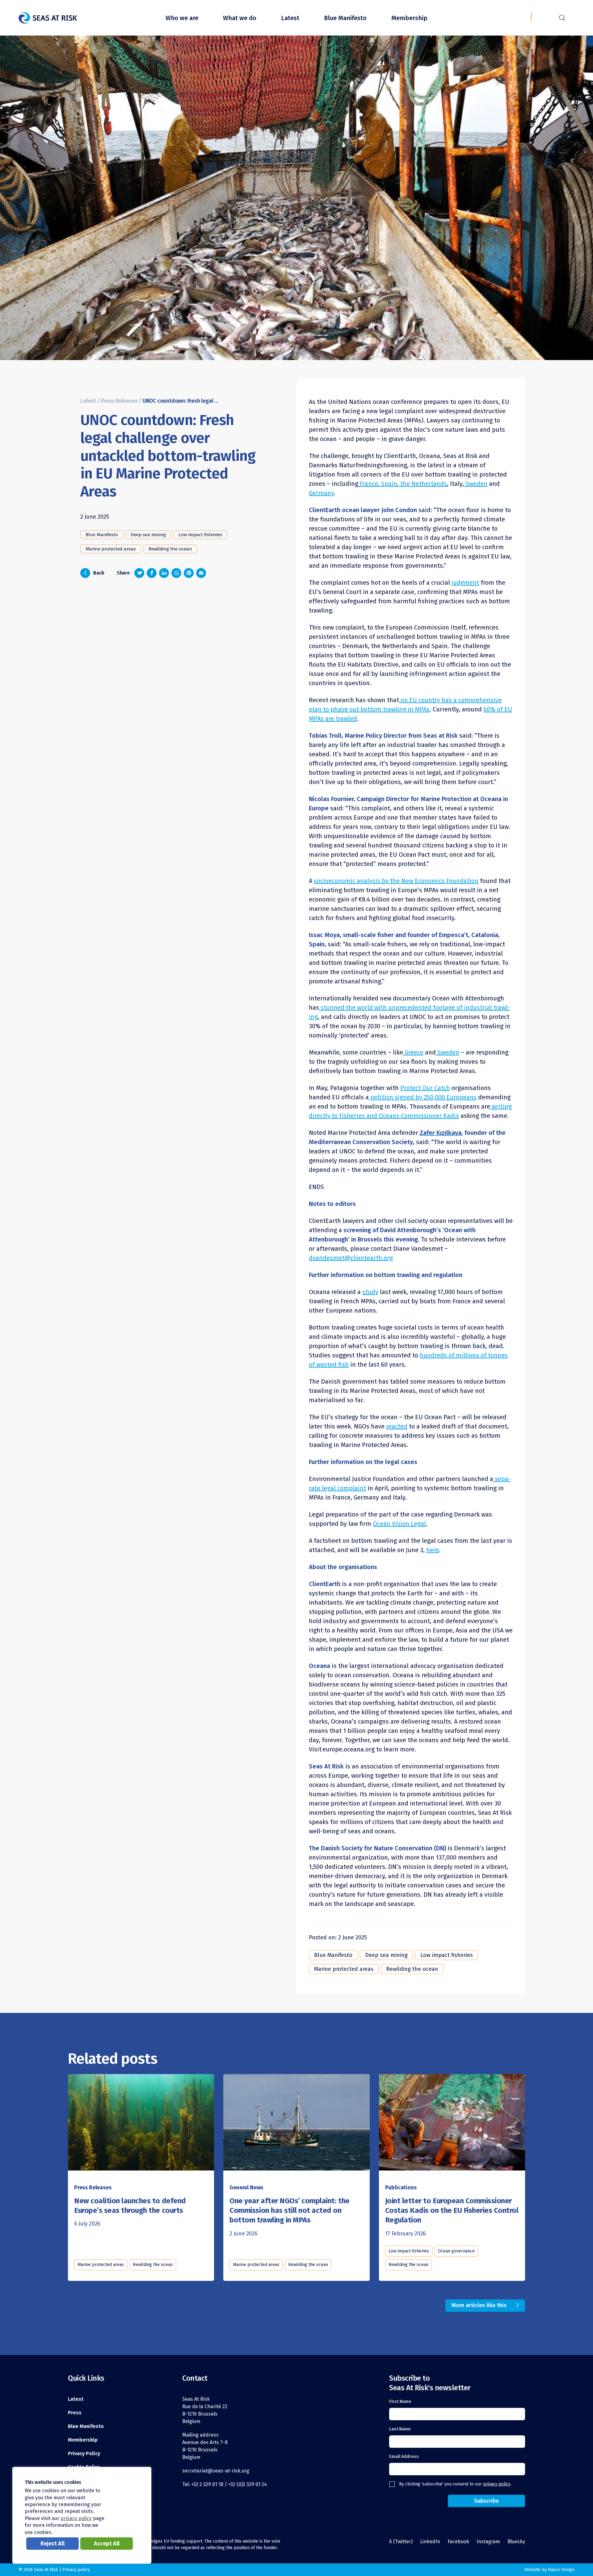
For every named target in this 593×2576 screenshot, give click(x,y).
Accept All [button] (107, 2544)
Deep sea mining (148, 535)
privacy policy (497, 2484)
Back (94, 572)
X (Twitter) (401, 2542)
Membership (409, 18)
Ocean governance (456, 2251)
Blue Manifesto (345, 18)
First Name (400, 2402)
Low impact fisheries (200, 535)
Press (75, 2413)
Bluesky (516, 2542)
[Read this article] (141, 2123)
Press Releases (119, 401)
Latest (290, 18)
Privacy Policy (84, 2453)
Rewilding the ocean (170, 549)
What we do (240, 18)
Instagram (488, 2542)
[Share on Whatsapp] (176, 573)
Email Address (404, 2457)
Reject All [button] (53, 2544)
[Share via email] (201, 573)
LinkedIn (430, 2542)
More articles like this (479, 2305)
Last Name (400, 2429)
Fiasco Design (561, 2570)
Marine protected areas (111, 549)
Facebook (458, 2542)
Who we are (182, 18)
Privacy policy (76, 2570)
